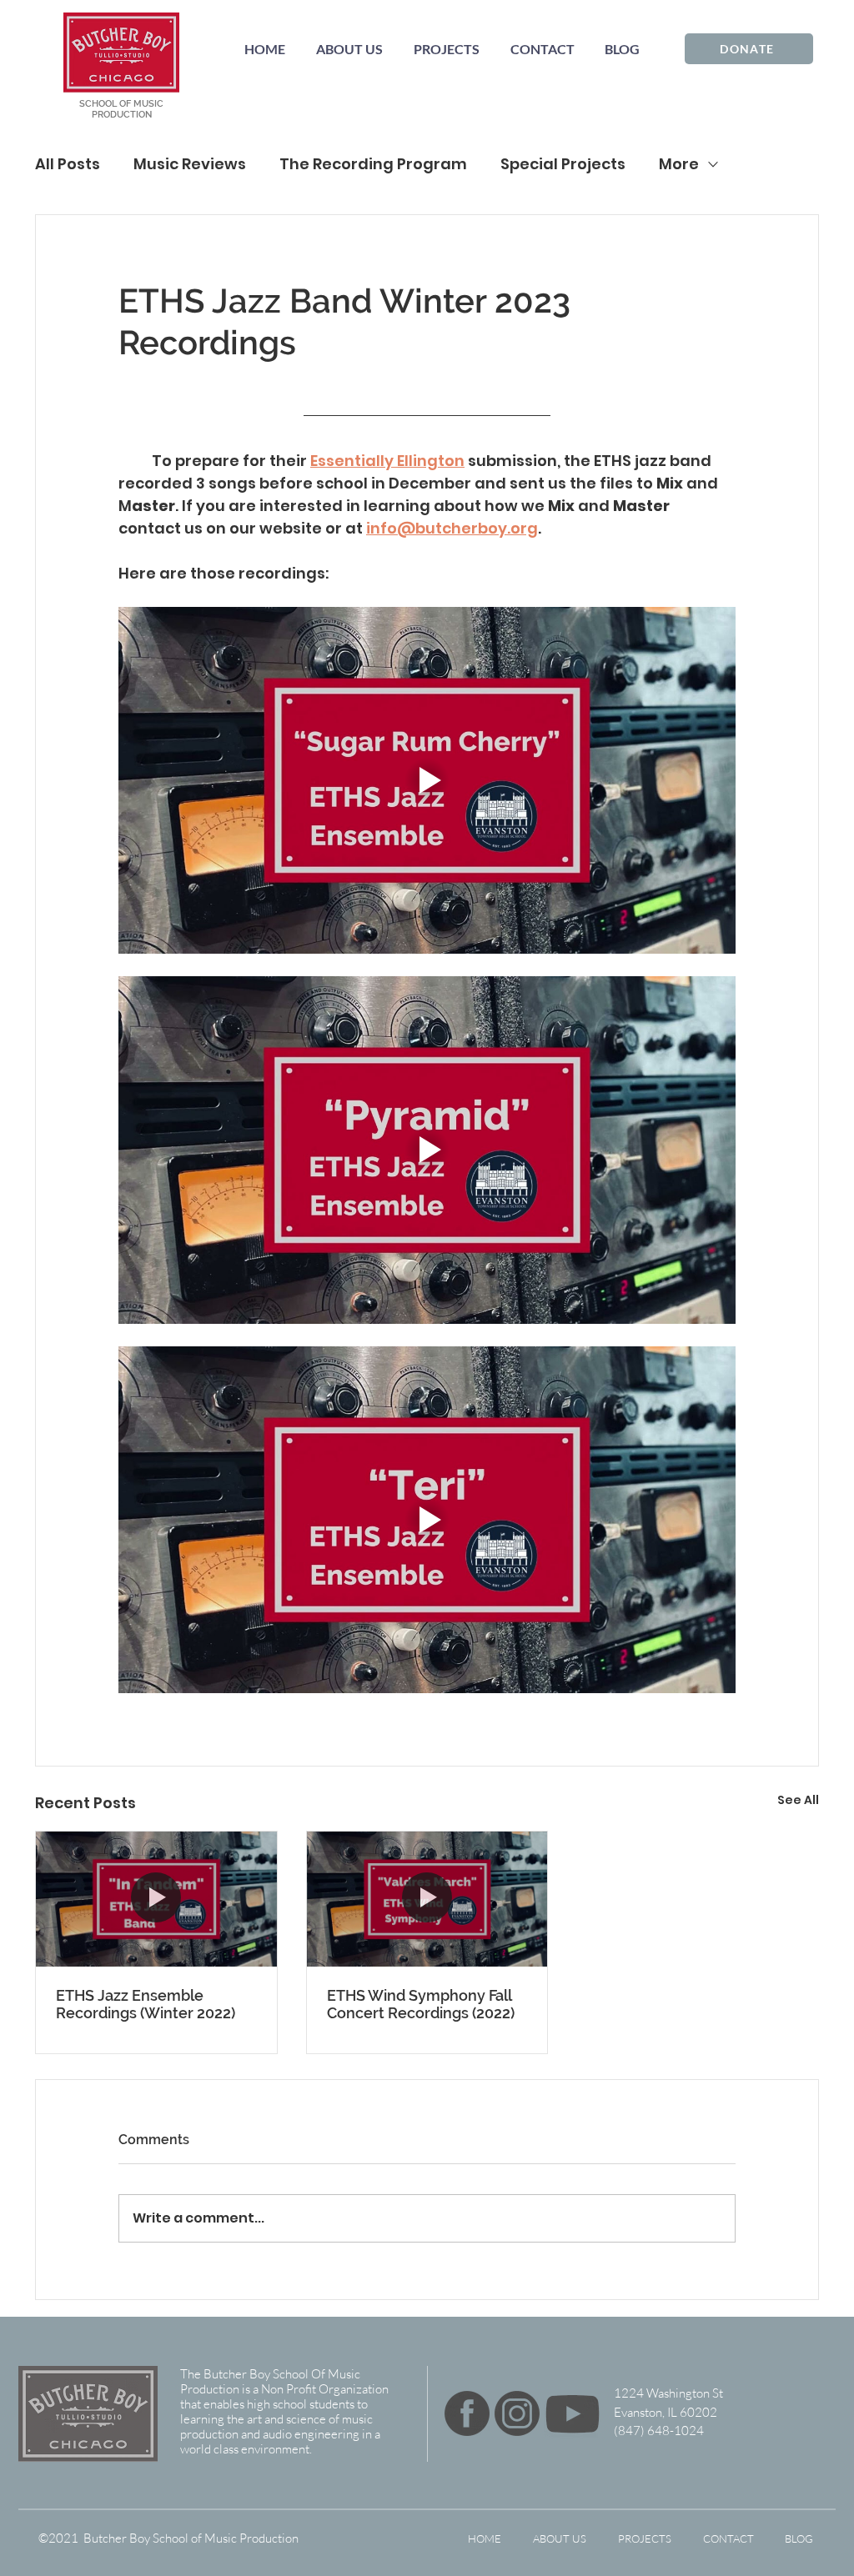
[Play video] (427, 780)
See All (798, 1800)
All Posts (68, 164)
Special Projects (563, 164)
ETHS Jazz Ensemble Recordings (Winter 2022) (146, 2004)
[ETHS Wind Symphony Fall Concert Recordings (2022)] (427, 1899)
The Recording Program (373, 164)
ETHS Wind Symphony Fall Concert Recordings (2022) (421, 2004)
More (679, 164)
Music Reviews (190, 164)
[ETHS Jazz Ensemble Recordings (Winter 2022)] (156, 1899)
